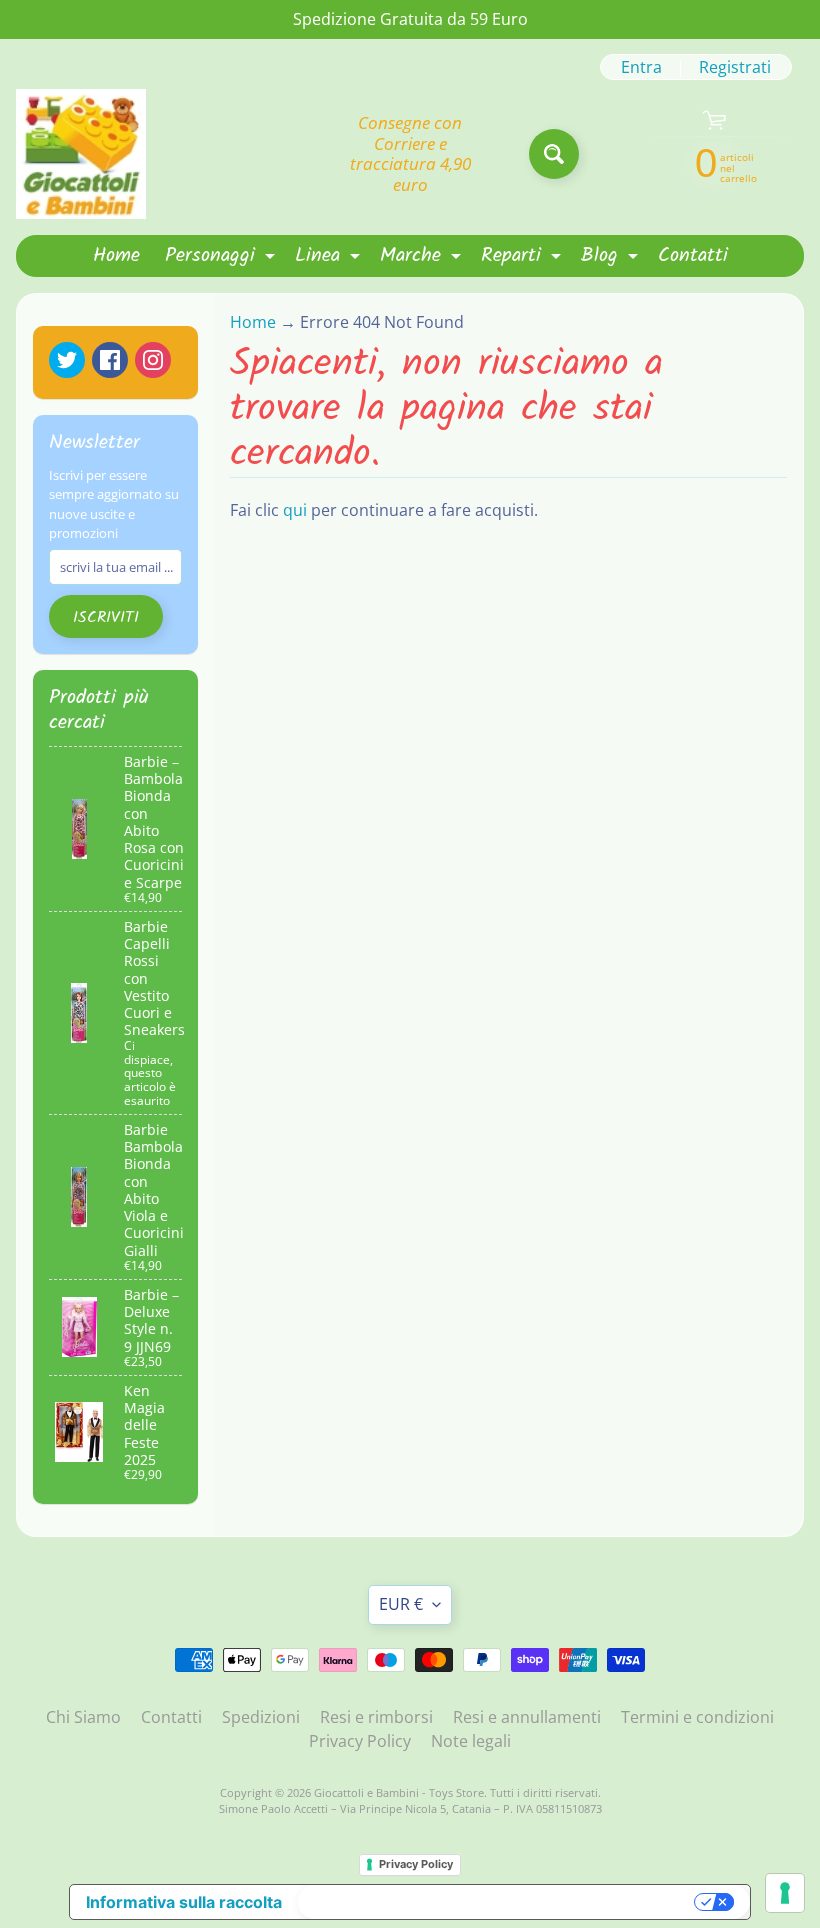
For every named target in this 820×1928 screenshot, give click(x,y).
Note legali (471, 1741)
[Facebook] (110, 360)
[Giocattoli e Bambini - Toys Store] (81, 154)
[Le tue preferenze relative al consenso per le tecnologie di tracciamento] (785, 1893)
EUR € (401, 1604)
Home (116, 256)
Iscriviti (106, 617)
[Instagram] (153, 360)
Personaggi (222, 258)
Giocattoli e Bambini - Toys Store (399, 1792)
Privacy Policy (360, 1741)
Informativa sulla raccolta (184, 1902)
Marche (423, 258)
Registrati (735, 67)
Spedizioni (261, 1717)
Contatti (693, 256)
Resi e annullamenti (527, 1717)
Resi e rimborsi (376, 1717)
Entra (641, 67)
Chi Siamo (83, 1717)
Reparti (523, 258)
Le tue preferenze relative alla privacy (498, 1902)
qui (295, 510)
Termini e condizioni (697, 1717)
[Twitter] (67, 360)
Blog (612, 258)
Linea (330, 258)
